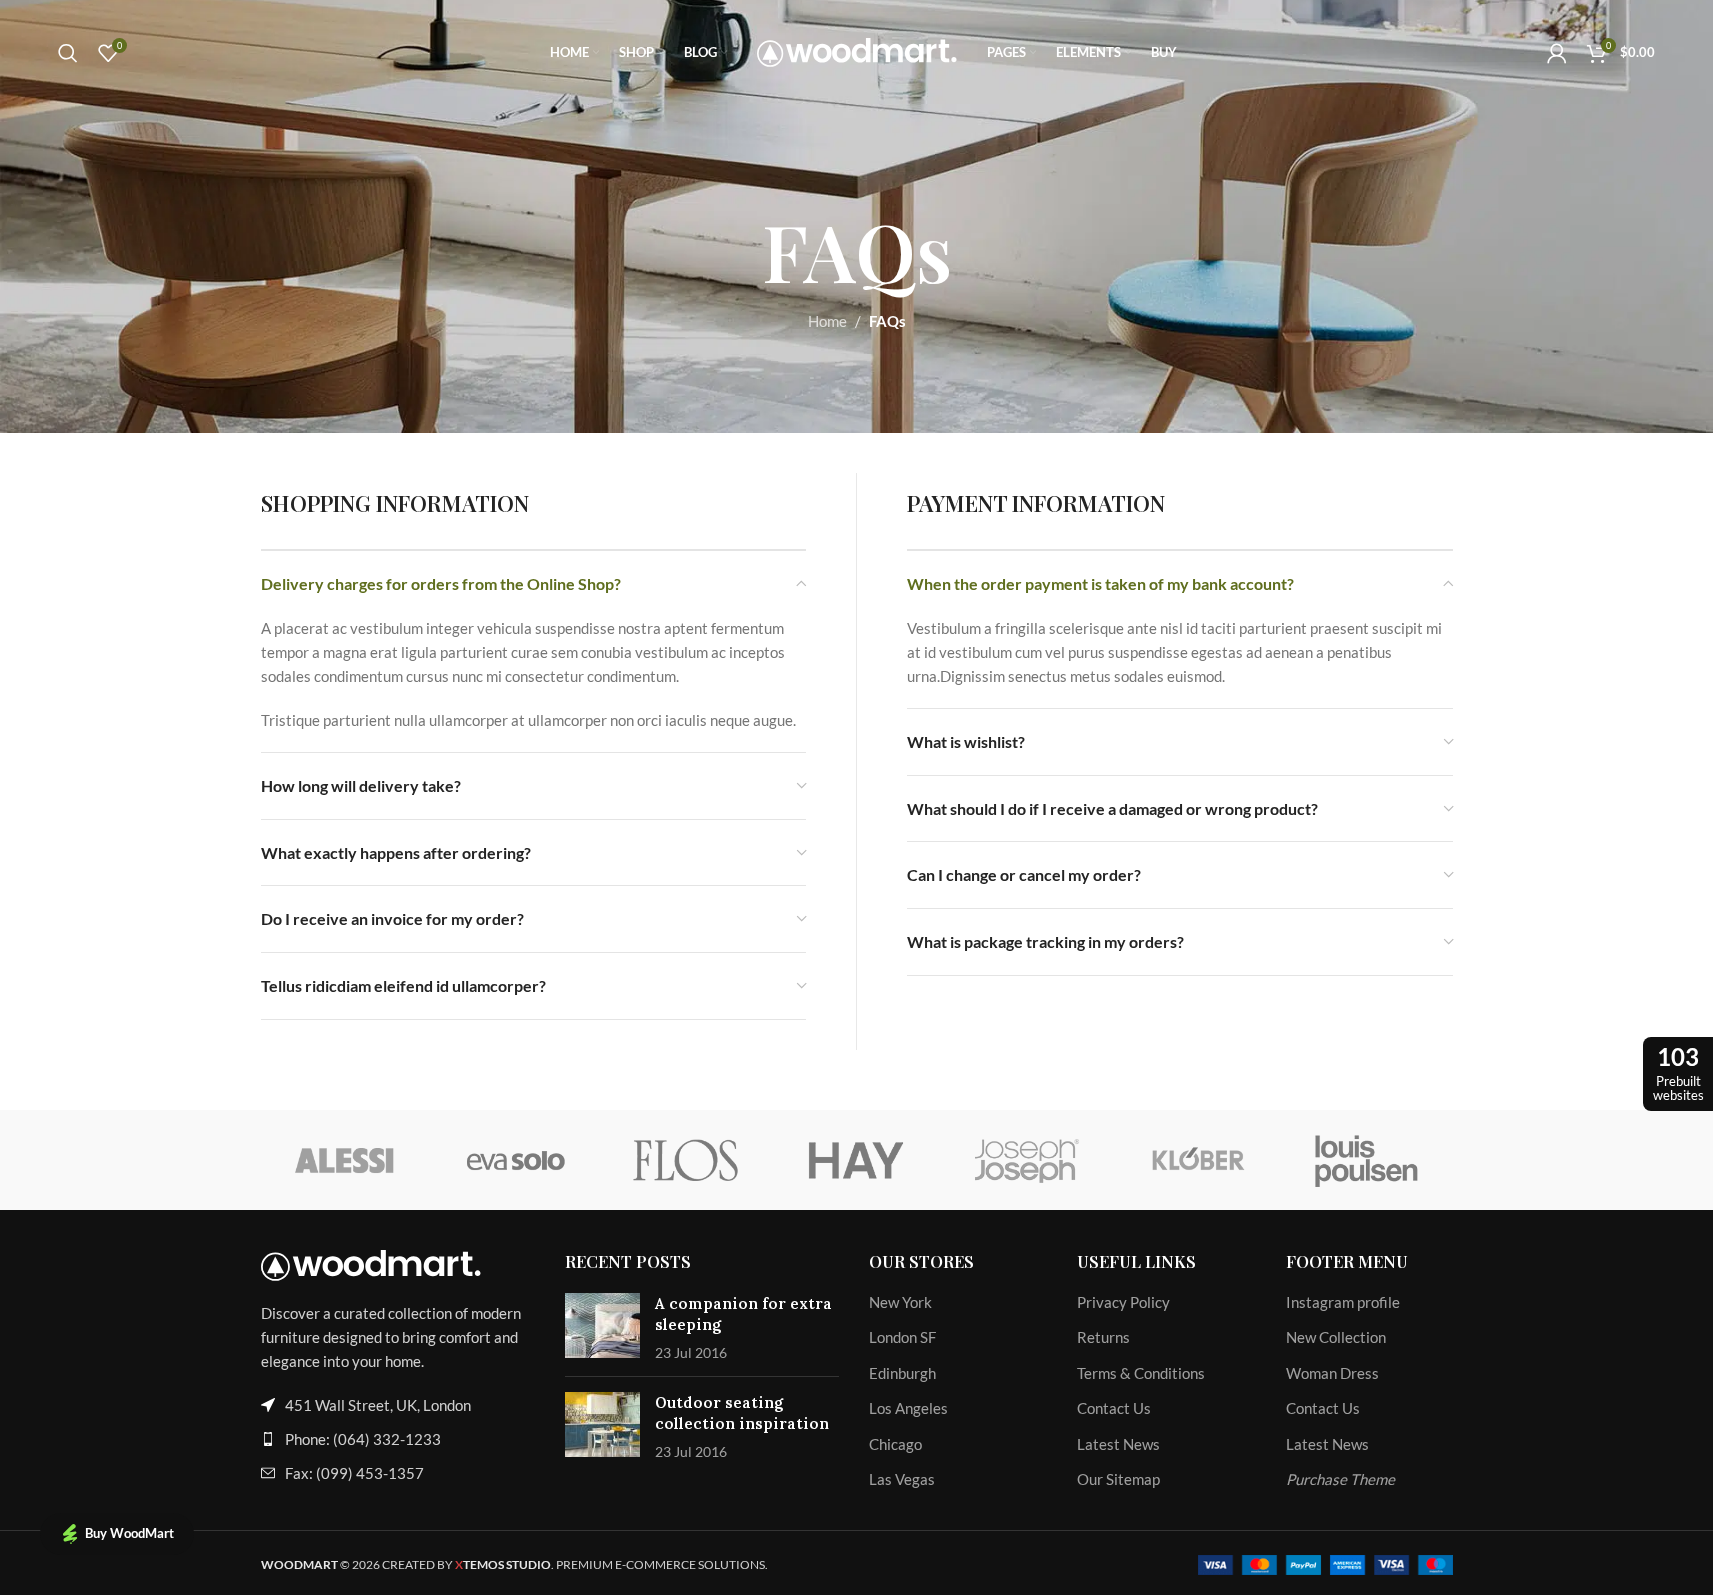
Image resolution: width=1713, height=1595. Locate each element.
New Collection (1336, 1337)
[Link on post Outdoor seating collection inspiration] (602, 1424)
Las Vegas (902, 1479)
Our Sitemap (1118, 1479)
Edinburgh (902, 1373)
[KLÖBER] (1197, 1160)
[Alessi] (346, 1160)
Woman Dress (1332, 1373)
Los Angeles (908, 1408)
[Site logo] (857, 50)
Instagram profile (1343, 1302)
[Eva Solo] (516, 1160)
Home (827, 321)
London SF (902, 1337)
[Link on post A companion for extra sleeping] (602, 1325)
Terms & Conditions (1141, 1373)
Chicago (895, 1444)
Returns (1103, 1337)
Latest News (1118, 1444)
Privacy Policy (1123, 1302)
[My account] (1557, 53)
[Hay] (856, 1160)
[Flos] (686, 1160)
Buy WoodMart (129, 1533)
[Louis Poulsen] (1367, 1160)
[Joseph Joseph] (1027, 1160)
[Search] (68, 53)
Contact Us (1114, 1408)
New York (900, 1302)
